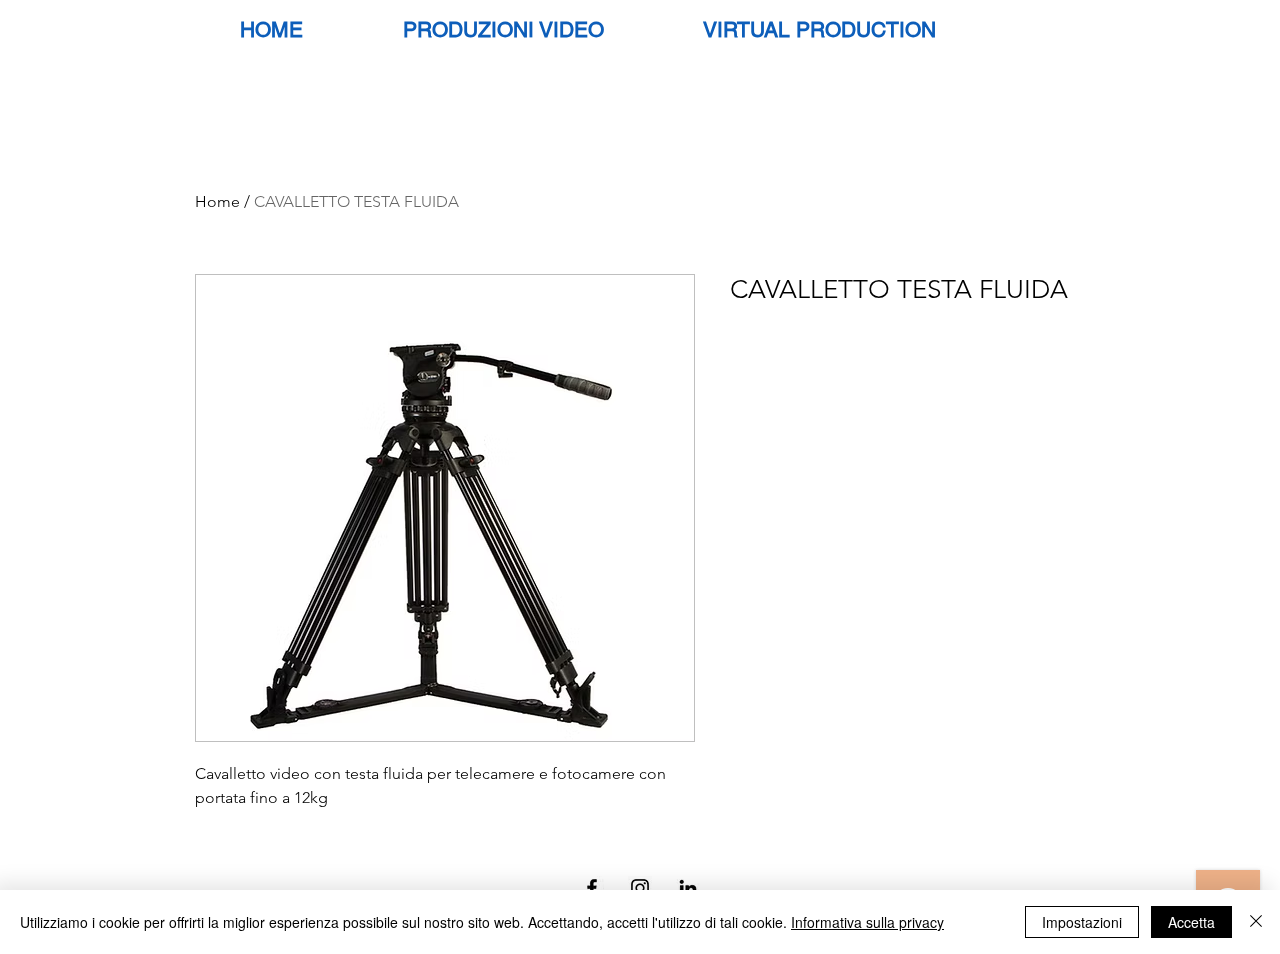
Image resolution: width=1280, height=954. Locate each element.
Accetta (1191, 922)
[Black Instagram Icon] (640, 888)
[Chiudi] (1256, 922)
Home (217, 201)
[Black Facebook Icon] (592, 888)
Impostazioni (1082, 922)
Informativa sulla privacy (867, 922)
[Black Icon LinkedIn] (688, 888)
